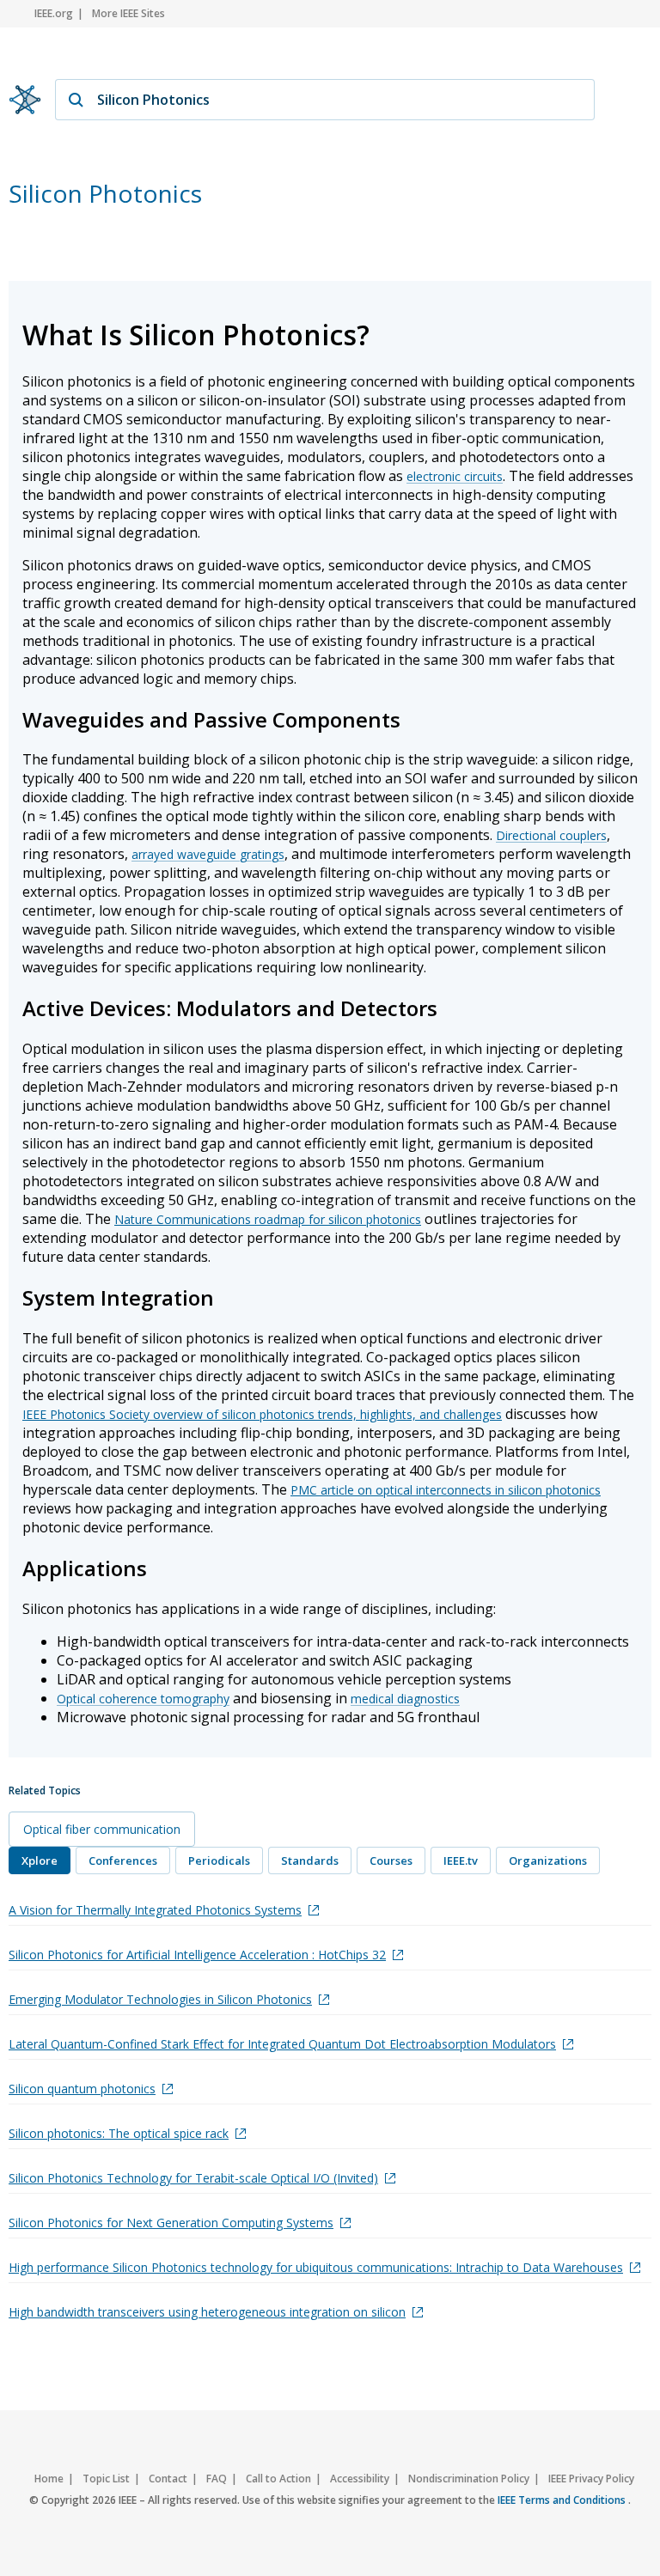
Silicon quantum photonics (82, 2089)
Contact (168, 2479)
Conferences (123, 1860)
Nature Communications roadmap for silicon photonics (268, 1219)
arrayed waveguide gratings (208, 854)
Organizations (548, 1860)
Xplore (40, 1860)
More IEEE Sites (128, 13)
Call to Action (278, 2479)
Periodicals (219, 1860)
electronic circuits (455, 476)
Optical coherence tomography (143, 1699)
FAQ (217, 2479)
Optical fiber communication (102, 1829)
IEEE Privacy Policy (591, 2479)
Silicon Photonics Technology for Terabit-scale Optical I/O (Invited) (193, 2178)
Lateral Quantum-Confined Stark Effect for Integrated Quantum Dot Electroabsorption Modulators (282, 2044)
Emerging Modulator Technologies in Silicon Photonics (160, 1999)
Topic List (106, 2479)
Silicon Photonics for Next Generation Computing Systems (171, 2223)
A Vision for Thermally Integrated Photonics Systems (155, 1910)
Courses (391, 1860)
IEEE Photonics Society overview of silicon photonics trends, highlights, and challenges (262, 1414)
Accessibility (360, 2479)
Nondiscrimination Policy (469, 2479)
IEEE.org (54, 13)
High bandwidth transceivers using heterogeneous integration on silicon (207, 2312)
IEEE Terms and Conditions (563, 2500)
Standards (310, 1860)
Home (49, 2479)
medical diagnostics (405, 1699)
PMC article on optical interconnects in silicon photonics (446, 1490)
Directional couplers (551, 835)
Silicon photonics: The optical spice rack (119, 2133)
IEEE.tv (461, 1860)
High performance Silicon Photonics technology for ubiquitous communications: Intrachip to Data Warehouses (316, 2267)
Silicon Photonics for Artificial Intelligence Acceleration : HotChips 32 (197, 1955)
